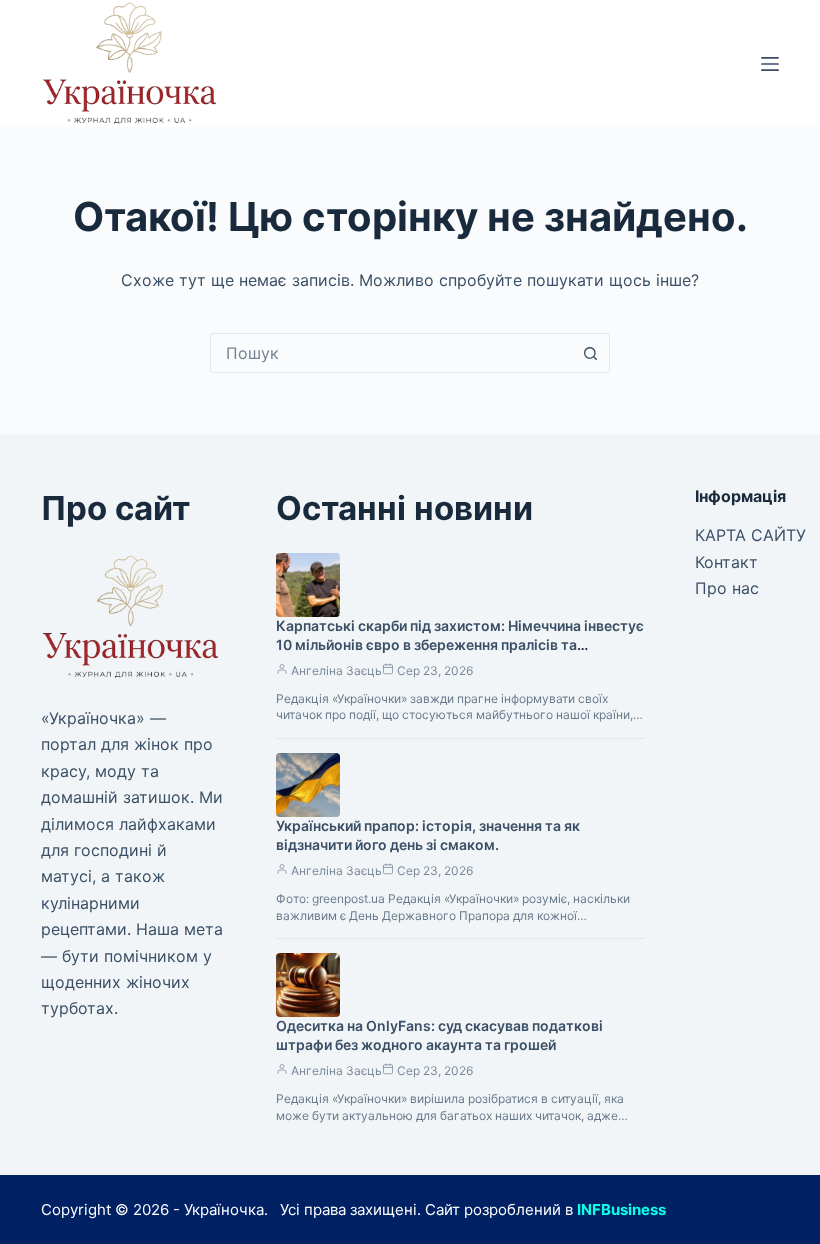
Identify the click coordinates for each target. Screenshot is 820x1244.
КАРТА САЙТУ (750, 535)
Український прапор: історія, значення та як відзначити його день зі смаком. (428, 835)
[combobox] (391, 353)
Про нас (727, 588)
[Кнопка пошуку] (590, 353)
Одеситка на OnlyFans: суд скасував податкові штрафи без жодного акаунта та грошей (439, 1035)
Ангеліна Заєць (336, 670)
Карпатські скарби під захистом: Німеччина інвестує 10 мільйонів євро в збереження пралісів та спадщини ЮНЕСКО (460, 644)
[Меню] (770, 64)
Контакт (726, 562)
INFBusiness (621, 1209)
